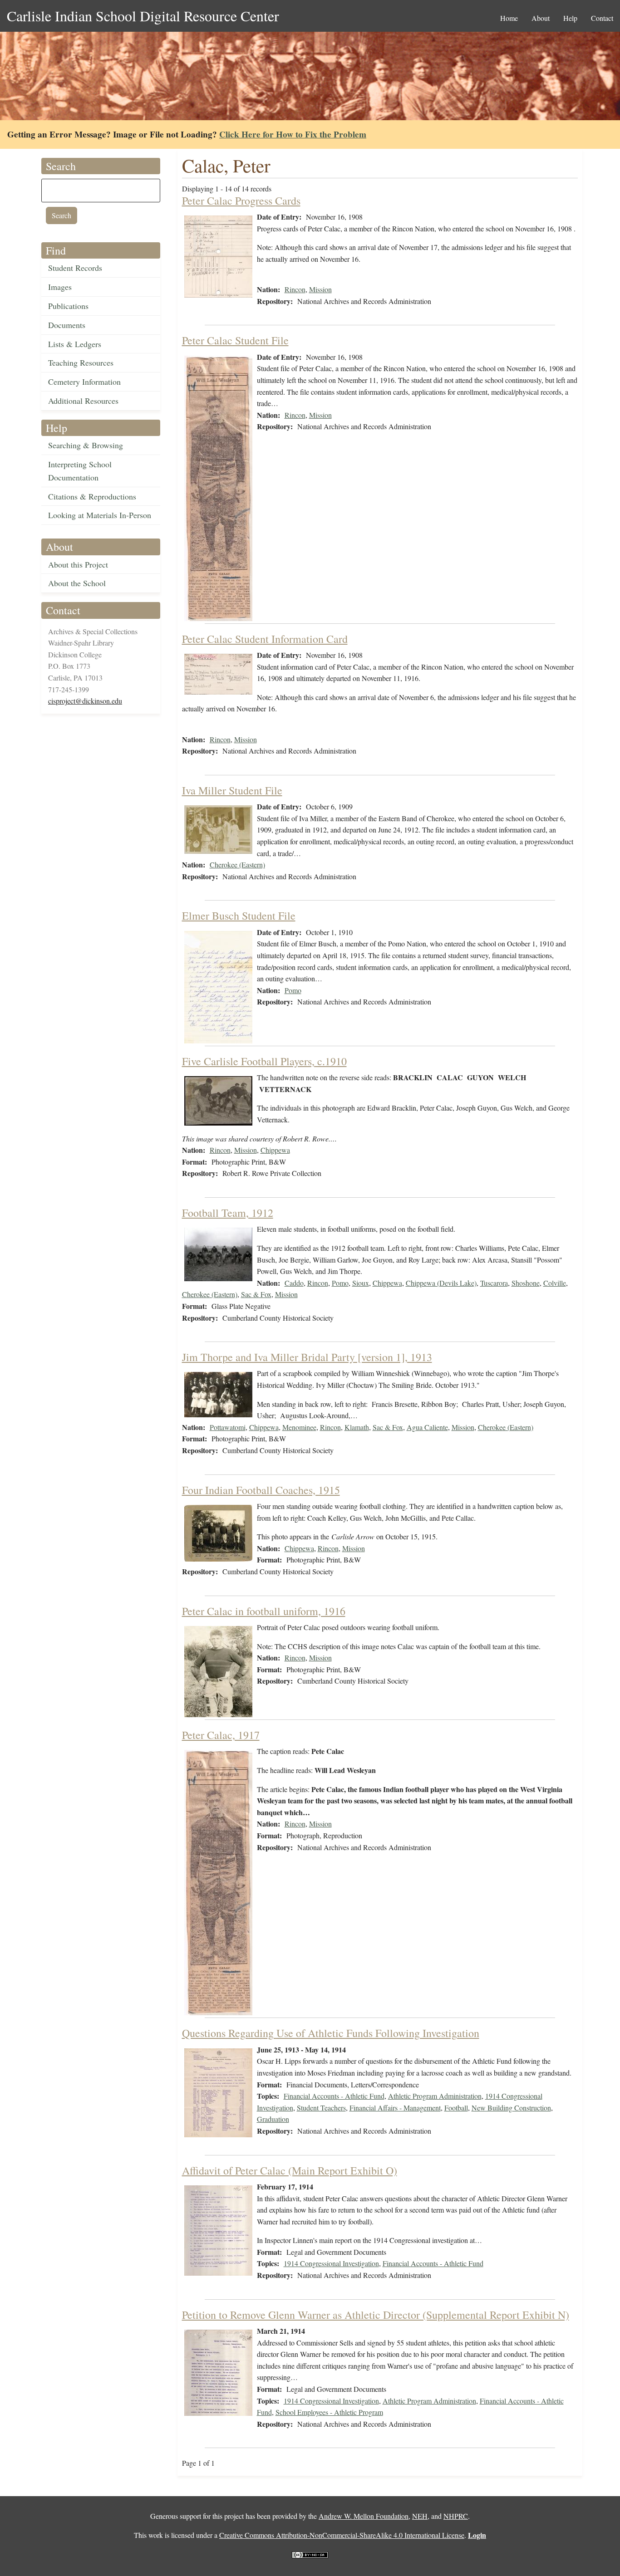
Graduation (273, 2119)
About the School (77, 583)
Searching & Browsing (86, 445)
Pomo (293, 990)
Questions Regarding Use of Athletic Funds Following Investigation (331, 2033)
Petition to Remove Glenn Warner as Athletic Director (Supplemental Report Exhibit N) (376, 2315)
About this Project (78, 564)
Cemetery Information (84, 382)
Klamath (357, 1427)
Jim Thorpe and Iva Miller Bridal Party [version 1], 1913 (307, 1357)
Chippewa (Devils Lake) (441, 1283)
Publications (68, 306)
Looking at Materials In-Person (100, 515)
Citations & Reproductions (92, 496)
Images (60, 287)
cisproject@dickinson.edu (85, 701)
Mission (320, 289)
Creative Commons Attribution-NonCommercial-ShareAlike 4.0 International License (342, 2535)
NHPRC (456, 2516)
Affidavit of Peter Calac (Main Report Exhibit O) (290, 2170)
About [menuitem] (541, 18)
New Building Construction (511, 2108)
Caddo (294, 1283)
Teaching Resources (81, 362)
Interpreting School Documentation (80, 471)
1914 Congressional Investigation (331, 2263)
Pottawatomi (228, 1427)
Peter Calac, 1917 (221, 1735)
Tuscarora (494, 1283)
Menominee (299, 1427)
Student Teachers (321, 2108)
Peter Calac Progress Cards (241, 201)
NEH (420, 2516)
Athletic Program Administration (435, 2096)
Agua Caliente (427, 1427)
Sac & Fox (256, 1294)
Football (456, 2108)
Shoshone (526, 1283)
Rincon (295, 289)
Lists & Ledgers (75, 344)
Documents (67, 325)
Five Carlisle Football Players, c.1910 (264, 1061)
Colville (555, 1283)
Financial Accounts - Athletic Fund (334, 2096)
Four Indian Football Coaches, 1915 (261, 1490)
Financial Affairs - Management (395, 2108)
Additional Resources (83, 401)
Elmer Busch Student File (239, 916)
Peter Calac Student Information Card (265, 639)
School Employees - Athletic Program (329, 2412)
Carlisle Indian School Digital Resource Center (143, 16)
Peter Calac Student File (235, 340)
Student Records (75, 268)
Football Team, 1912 (228, 1213)
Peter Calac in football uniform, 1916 (264, 1611)
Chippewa (275, 1150)
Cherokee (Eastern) (237, 864)
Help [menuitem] (570, 18)
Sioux (361, 1283)
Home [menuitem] (509, 18)
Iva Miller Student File (232, 790)
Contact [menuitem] (602, 18)
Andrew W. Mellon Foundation (364, 2516)
